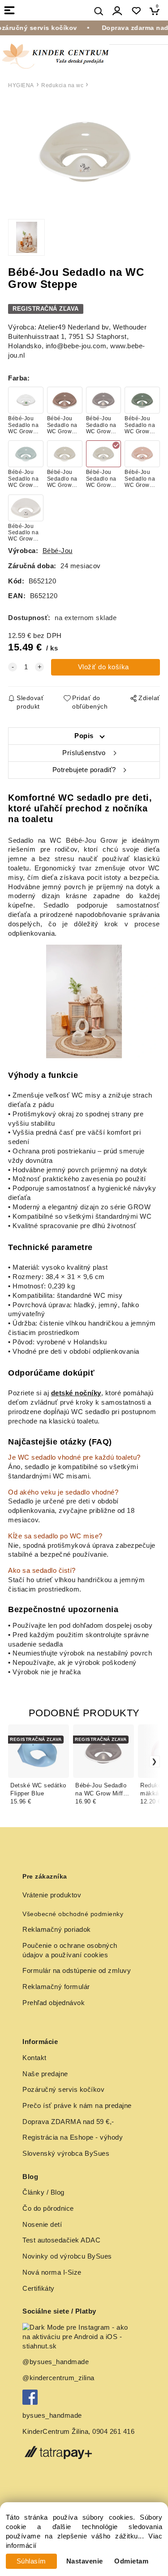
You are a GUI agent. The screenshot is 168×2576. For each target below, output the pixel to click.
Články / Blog (43, 2192)
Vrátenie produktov (52, 1895)
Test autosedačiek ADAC (61, 2240)
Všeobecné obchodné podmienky (73, 1914)
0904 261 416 (113, 2432)
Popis (84, 736)
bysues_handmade (53, 2416)
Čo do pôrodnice (48, 2209)
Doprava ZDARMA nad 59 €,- (68, 2122)
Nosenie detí (42, 2225)
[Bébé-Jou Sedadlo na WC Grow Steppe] (84, 152)
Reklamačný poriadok (57, 1930)
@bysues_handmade (56, 2362)
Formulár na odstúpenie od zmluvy (77, 1971)
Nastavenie (85, 2561)
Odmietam (131, 2561)
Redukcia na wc (62, 85)
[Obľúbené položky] (136, 11)
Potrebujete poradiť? (84, 770)
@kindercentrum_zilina (59, 2378)
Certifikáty (39, 2289)
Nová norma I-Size (53, 2272)
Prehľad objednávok (54, 2003)
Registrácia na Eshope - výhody (73, 2137)
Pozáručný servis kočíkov (63, 2090)
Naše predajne (45, 2074)
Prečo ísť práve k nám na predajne (77, 2106)
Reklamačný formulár (56, 1987)
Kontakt (34, 2058)
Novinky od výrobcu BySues (67, 2256)
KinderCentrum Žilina (55, 2432)
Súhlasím (31, 2561)
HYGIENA (21, 85)
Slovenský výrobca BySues (66, 2154)
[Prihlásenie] (117, 11)
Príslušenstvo (84, 753)
